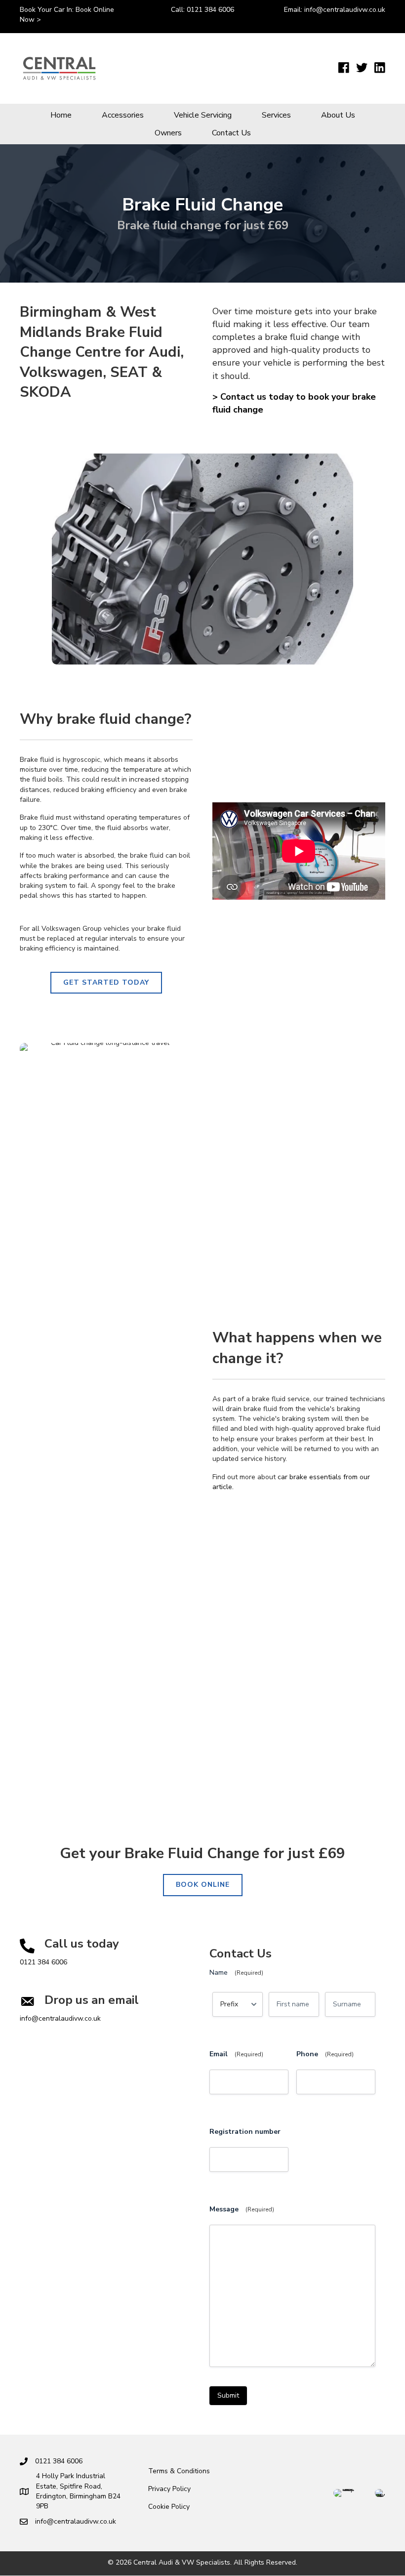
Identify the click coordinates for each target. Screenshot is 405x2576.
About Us (338, 115)
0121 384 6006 (210, 10)
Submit (228, 2395)
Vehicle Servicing (203, 115)
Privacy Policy (169, 2489)
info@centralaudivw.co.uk (345, 10)
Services (276, 115)
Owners (168, 133)
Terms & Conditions (179, 2471)
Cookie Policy (169, 2507)
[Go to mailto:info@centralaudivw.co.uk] (100, 2010)
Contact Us (231, 133)
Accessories (123, 115)
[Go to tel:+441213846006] (100, 1954)
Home (61, 115)
